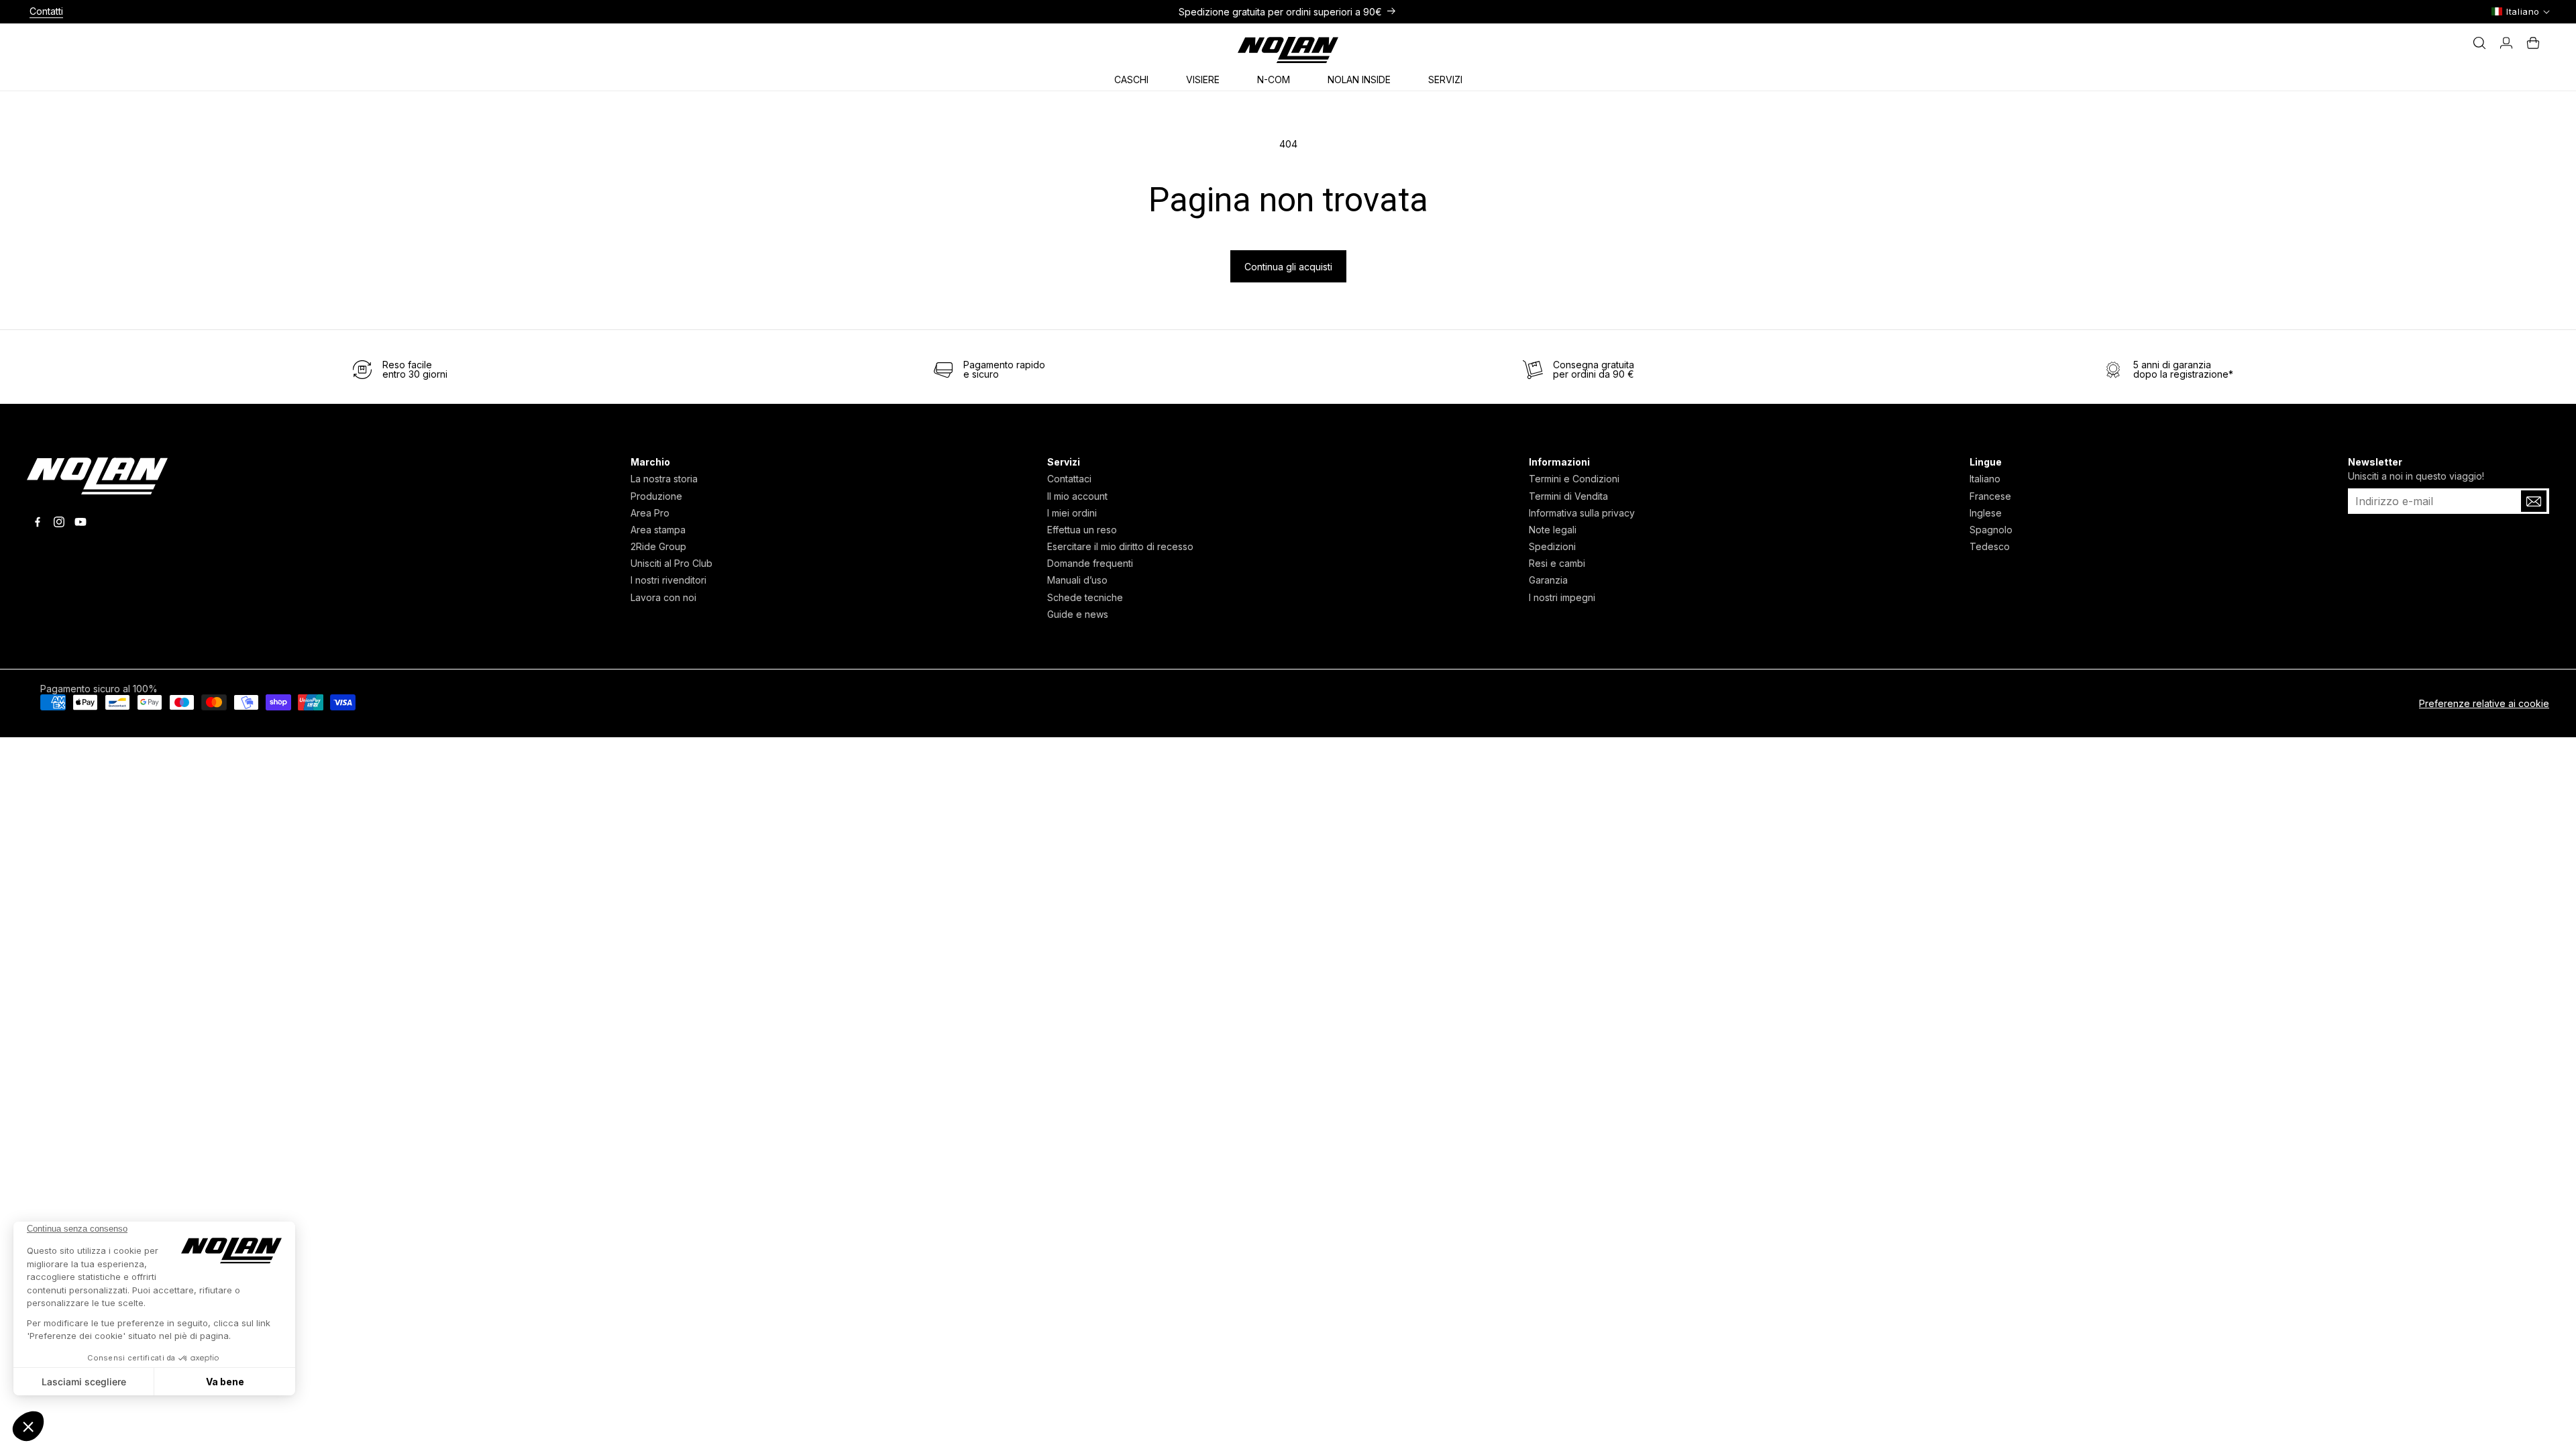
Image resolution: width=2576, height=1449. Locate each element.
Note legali (1553, 530)
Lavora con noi (663, 597)
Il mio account (1077, 496)
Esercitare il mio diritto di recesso (1120, 546)
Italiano (1985, 479)
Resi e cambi (1557, 563)
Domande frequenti (1090, 563)
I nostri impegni (1562, 597)
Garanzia (1548, 580)
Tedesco (1990, 546)
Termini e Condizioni (1574, 479)
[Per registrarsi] (2534, 501)
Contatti (46, 11)
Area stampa (658, 530)
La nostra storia (664, 479)
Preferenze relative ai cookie (2484, 703)
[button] (1136, 77)
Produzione (656, 496)
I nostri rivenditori (668, 580)
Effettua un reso (1082, 530)
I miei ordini (1072, 513)
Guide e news (1078, 614)
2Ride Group (658, 546)
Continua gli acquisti (1288, 267)
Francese (1990, 496)
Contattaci (1069, 479)
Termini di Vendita (1568, 496)
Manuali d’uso (1077, 580)
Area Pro (650, 513)
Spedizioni (1552, 546)
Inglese (1986, 513)
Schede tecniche (1085, 597)
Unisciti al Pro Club (672, 563)
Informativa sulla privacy (1582, 513)
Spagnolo (1991, 530)
